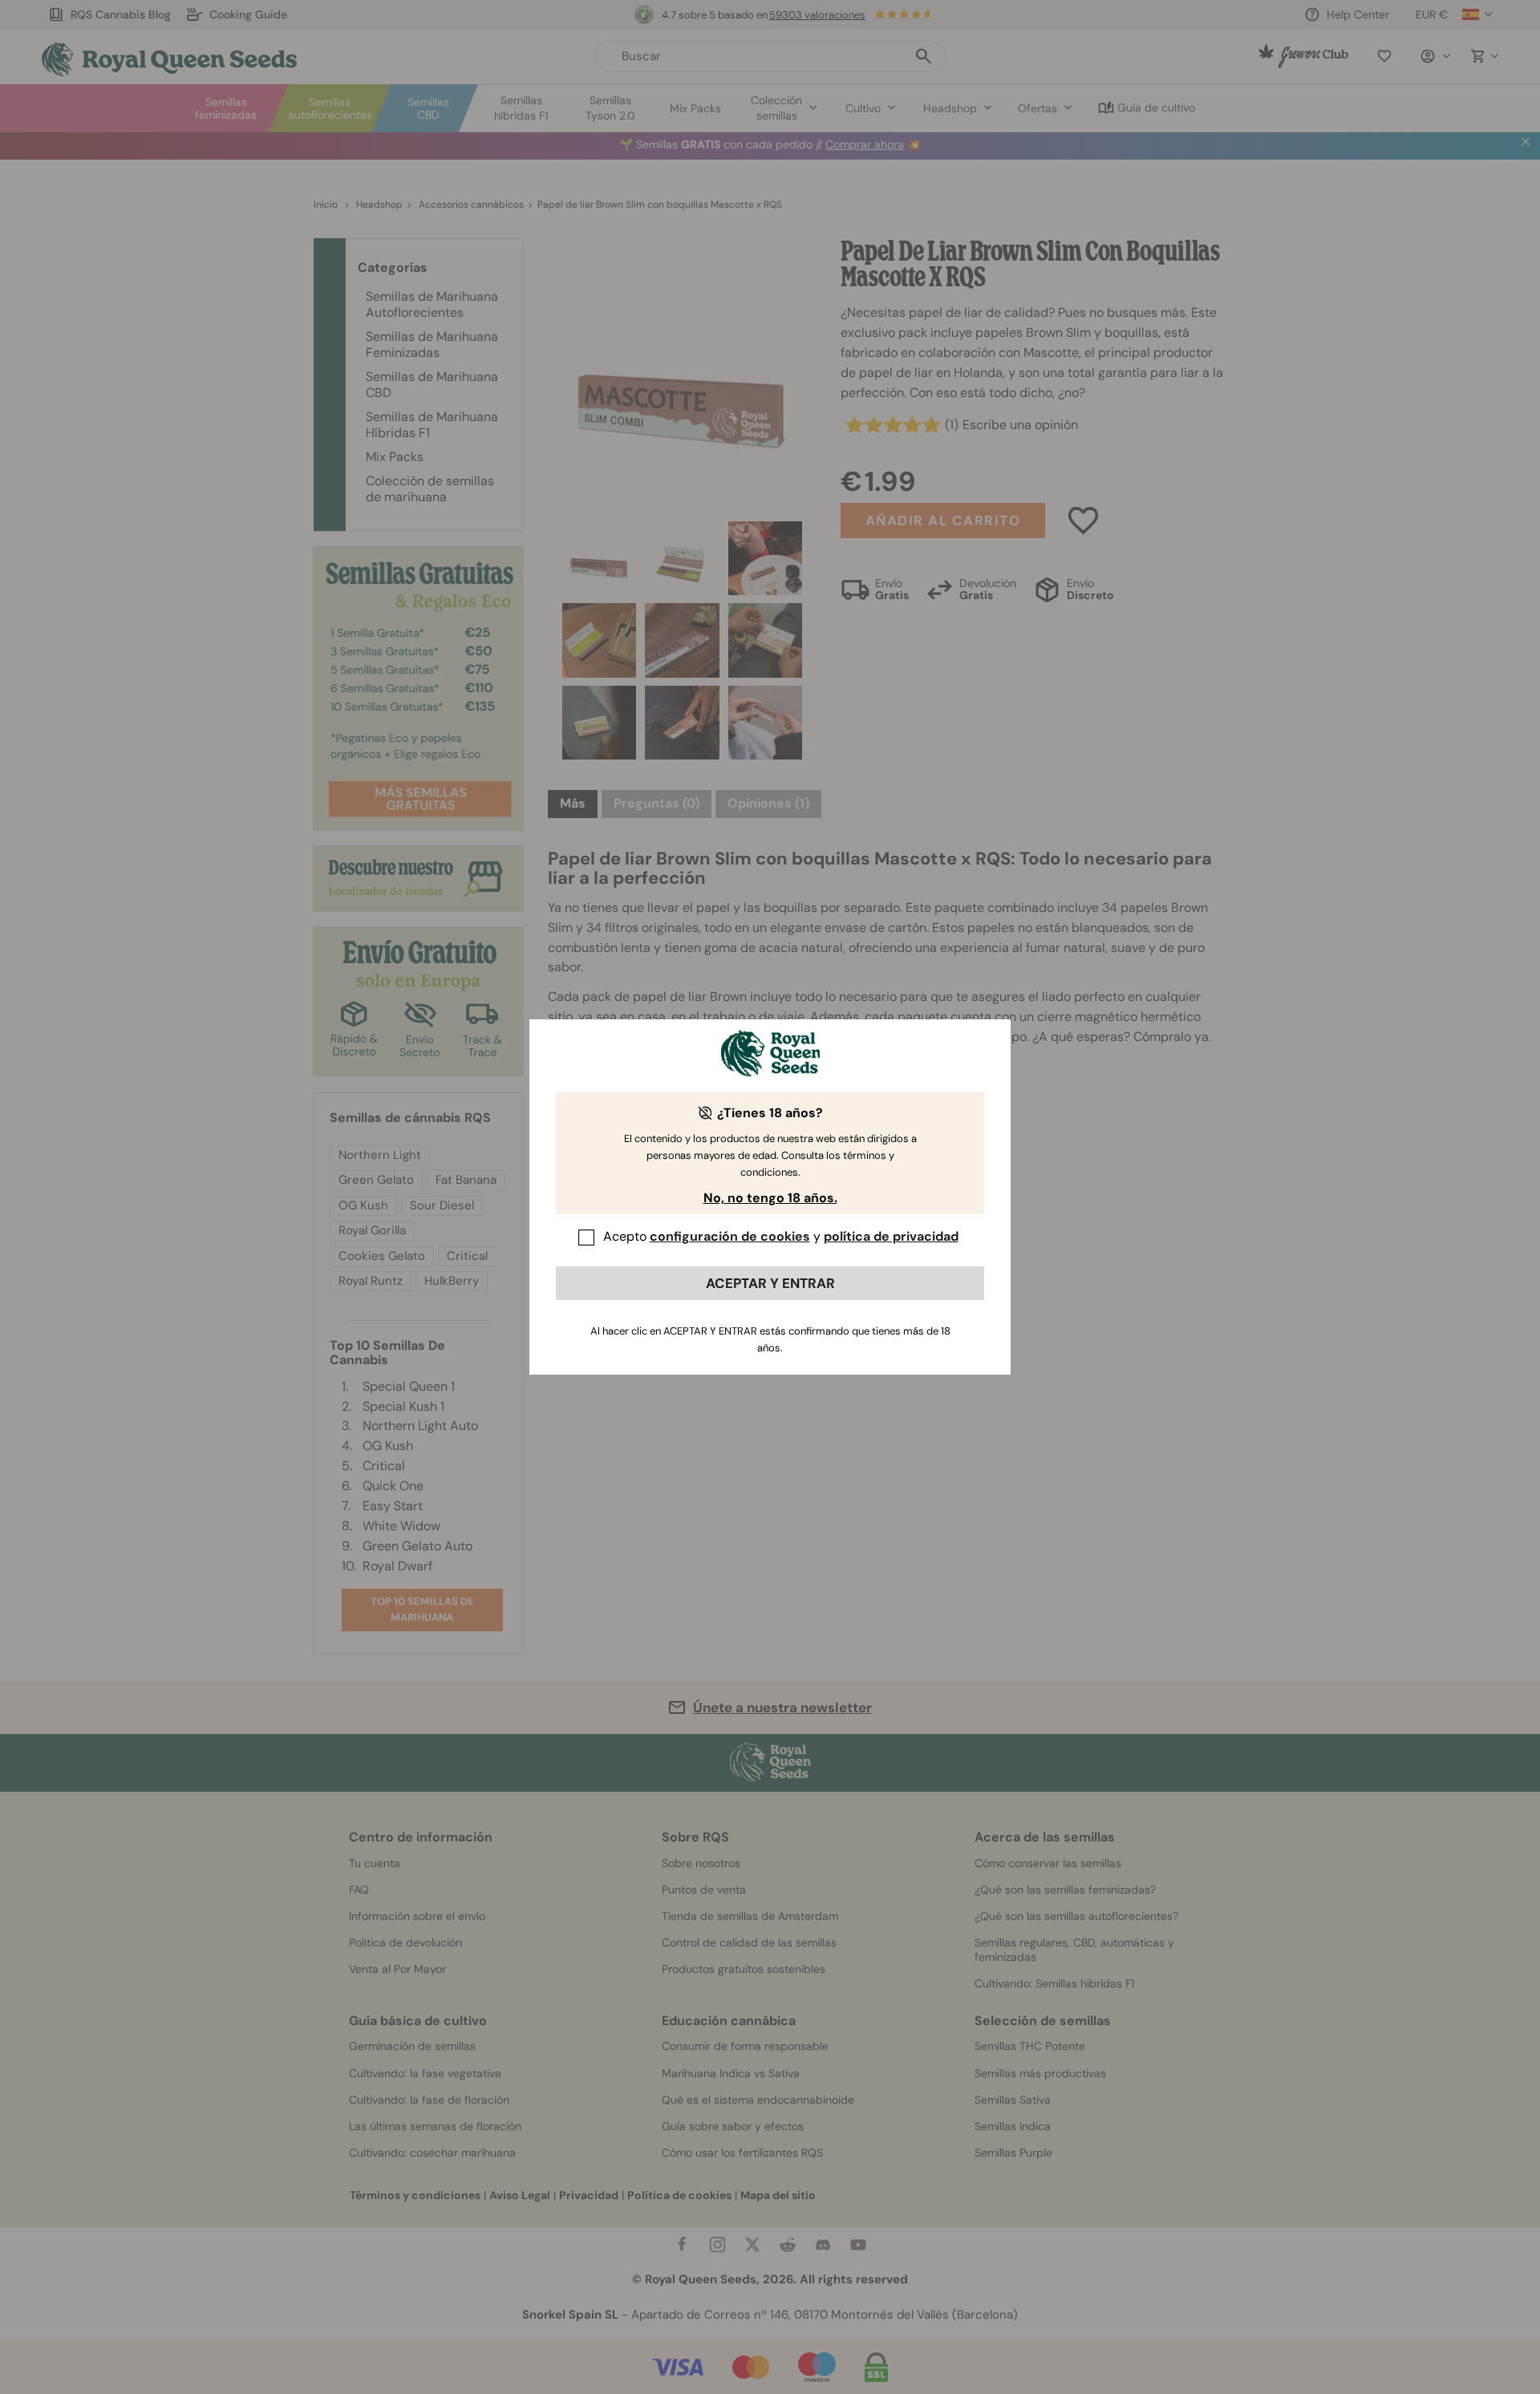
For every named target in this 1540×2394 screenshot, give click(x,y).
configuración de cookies (730, 1236)
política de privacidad (891, 1236)
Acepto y (781, 1236)
